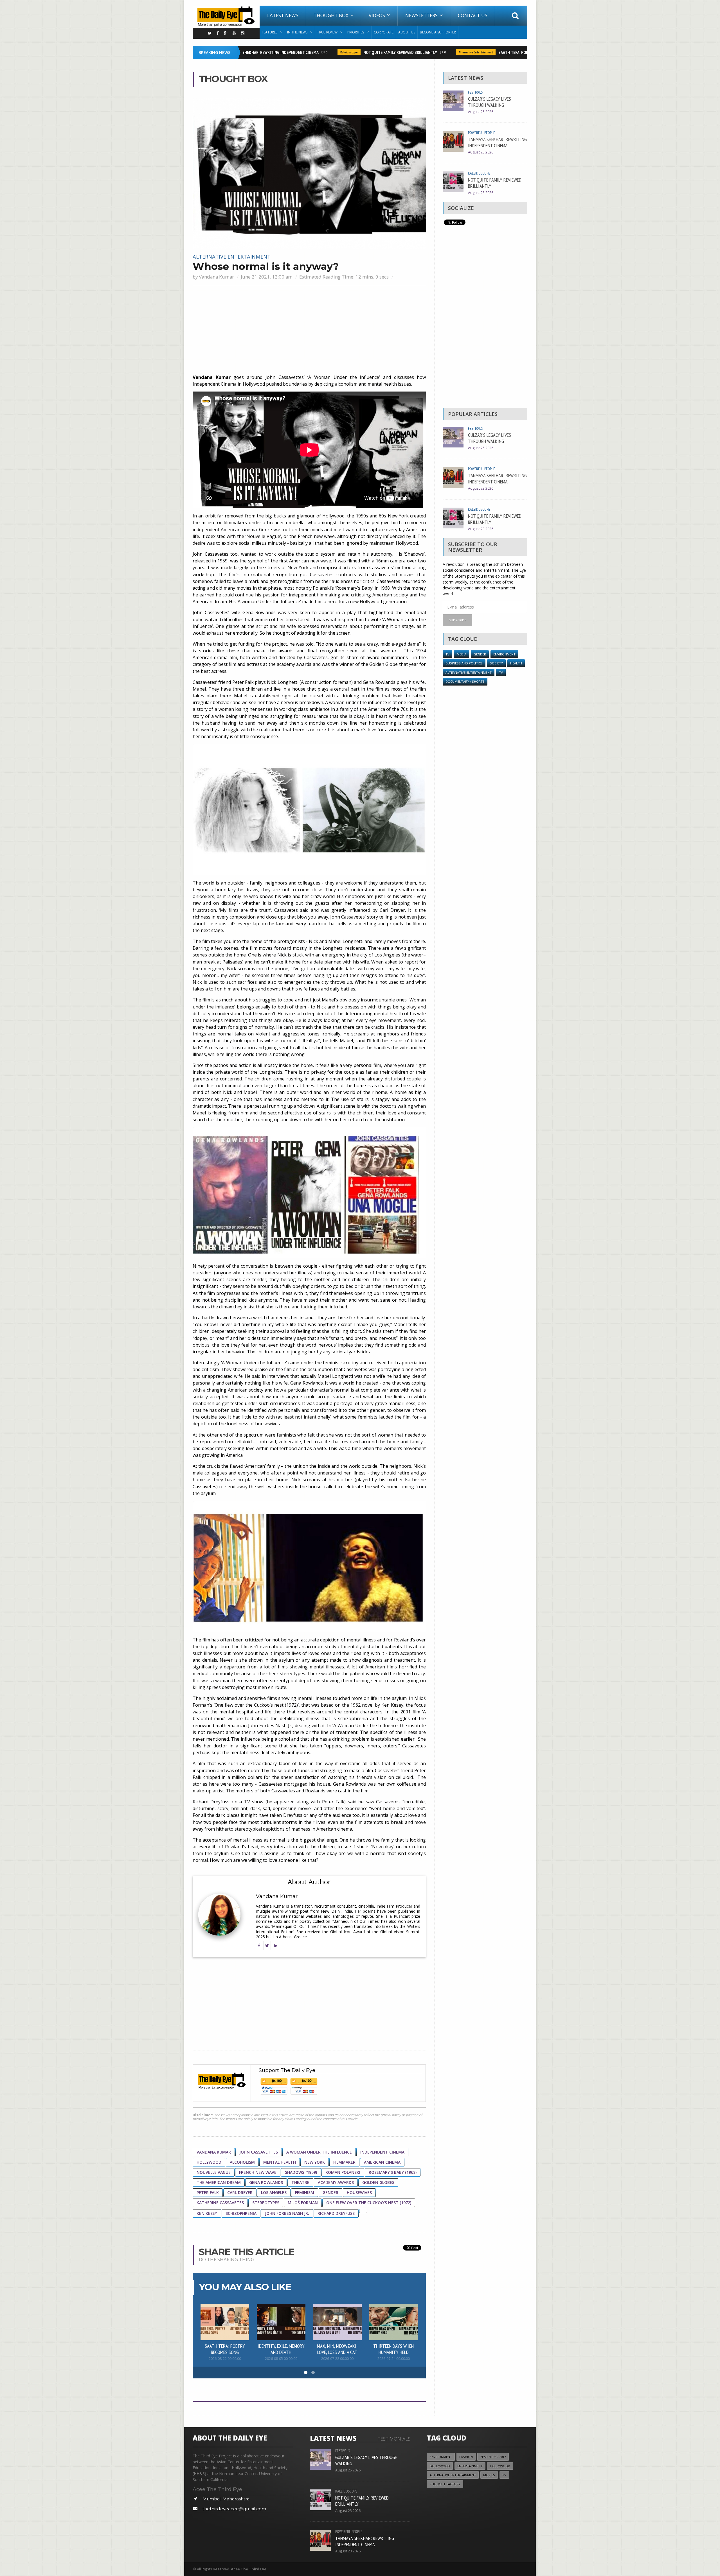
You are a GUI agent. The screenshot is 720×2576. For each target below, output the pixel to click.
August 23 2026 (481, 152)
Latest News (283, 15)
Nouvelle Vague (214, 2172)
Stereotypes (266, 2203)
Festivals (475, 92)
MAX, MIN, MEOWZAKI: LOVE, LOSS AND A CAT (337, 2349)
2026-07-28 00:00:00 (337, 2359)
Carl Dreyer (240, 2192)
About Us (407, 32)
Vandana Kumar (216, 277)
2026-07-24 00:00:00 (394, 2359)
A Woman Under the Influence (319, 2152)
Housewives (359, 2192)
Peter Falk (208, 2192)
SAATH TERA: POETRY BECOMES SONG (484, 52)
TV (447, 654)
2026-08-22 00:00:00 (225, 2359)
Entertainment (470, 2466)
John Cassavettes (259, 2152)
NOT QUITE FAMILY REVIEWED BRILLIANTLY (354, 52)
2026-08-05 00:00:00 (281, 2359)
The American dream (219, 2182)
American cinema (382, 2162)
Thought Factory (445, 2484)
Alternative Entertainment (430, 52)
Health (516, 663)
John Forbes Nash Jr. (287, 2213)
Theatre (300, 2182)
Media (462, 654)
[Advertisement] (309, 330)
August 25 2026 (481, 112)
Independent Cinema (382, 2152)
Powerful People (481, 133)
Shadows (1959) (301, 2172)
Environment (504, 654)
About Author (309, 1882)
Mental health (280, 2162)
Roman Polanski (343, 2172)
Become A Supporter (438, 32)
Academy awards (336, 2182)
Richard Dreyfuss (336, 2213)
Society (496, 663)
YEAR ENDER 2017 (493, 2457)
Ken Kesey (207, 2213)
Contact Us (473, 15)
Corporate (384, 32)
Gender (330, 2192)
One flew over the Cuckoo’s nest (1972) (369, 2203)
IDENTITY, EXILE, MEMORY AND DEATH (281, 2349)
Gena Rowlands (266, 2182)
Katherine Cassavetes (220, 2203)
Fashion (466, 2457)
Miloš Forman (303, 2203)
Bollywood (440, 2466)
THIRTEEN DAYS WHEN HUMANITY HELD (393, 2349)
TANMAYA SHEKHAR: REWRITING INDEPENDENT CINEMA (497, 142)
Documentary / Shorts (465, 681)
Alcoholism (242, 2162)
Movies (489, 2475)
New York (315, 2162)
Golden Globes (378, 2182)
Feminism (305, 2192)
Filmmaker (344, 2162)
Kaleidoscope (303, 52)
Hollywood (209, 2162)
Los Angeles (274, 2192)
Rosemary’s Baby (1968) (393, 2172)
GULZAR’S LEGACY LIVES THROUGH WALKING (490, 102)
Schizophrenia (241, 2213)
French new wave (258, 2172)
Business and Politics (464, 663)
